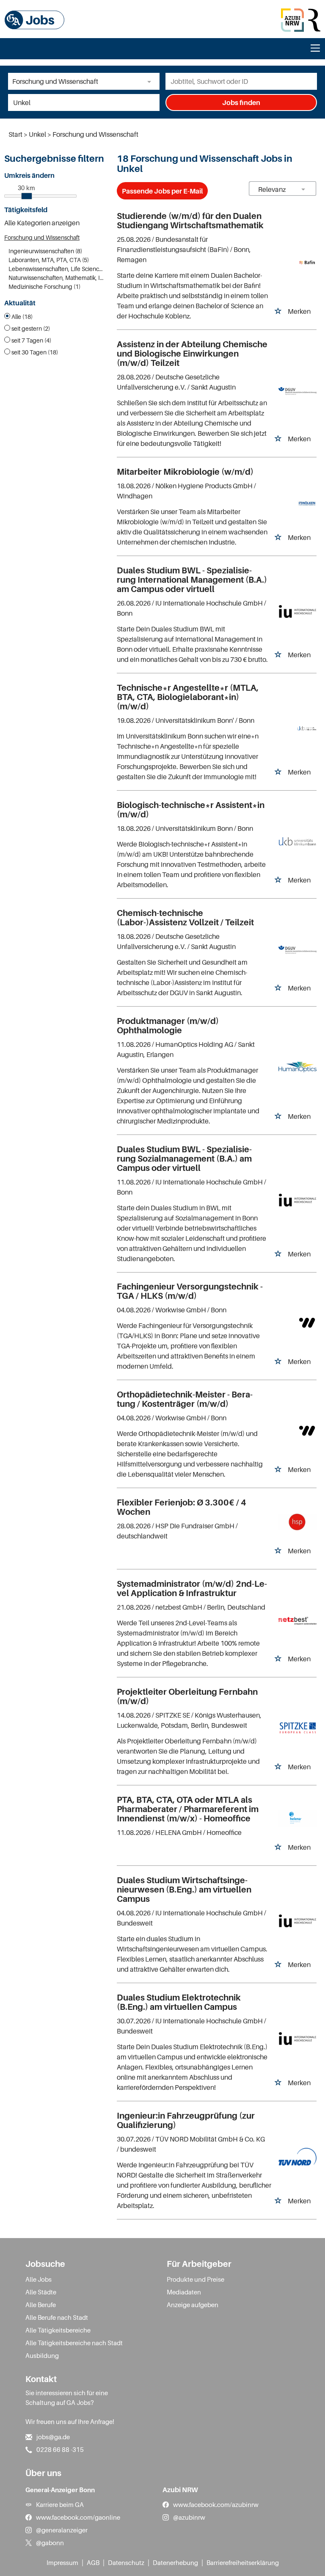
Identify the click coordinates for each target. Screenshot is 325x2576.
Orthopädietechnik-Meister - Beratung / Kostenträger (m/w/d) (185, 1399)
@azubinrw (189, 2517)
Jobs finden (241, 102)
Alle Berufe (41, 2305)
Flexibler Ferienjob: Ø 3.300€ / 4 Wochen (182, 1507)
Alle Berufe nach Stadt (57, 2317)
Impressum (62, 2562)
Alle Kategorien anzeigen (42, 223)
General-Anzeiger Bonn (60, 2490)
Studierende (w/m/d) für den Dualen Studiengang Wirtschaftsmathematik (190, 221)
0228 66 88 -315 (60, 2449)
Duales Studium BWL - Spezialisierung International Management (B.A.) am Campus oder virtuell (192, 580)
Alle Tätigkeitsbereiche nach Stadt (74, 2343)
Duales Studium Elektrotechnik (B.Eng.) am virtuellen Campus (179, 2002)
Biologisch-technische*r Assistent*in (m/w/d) (191, 810)
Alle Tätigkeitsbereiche (58, 2330)
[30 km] (27, 196)
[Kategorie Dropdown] (151, 81)
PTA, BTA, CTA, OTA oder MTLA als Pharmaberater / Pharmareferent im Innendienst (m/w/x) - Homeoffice (188, 1809)
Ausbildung (42, 2355)
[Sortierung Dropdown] (303, 189)
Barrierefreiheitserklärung (243, 2562)
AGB (93, 2562)
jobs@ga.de (53, 2437)
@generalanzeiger (62, 2530)
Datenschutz (126, 2562)
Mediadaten (184, 2292)
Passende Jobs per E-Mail (162, 191)
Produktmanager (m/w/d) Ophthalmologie (168, 1026)
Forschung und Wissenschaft (42, 237)
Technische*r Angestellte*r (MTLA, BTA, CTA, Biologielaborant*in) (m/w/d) (188, 697)
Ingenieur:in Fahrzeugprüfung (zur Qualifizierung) (186, 2120)
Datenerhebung (175, 2562)
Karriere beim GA (60, 2504)
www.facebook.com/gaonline (78, 2517)
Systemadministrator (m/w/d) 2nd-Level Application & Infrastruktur (192, 1588)
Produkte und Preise (196, 2279)
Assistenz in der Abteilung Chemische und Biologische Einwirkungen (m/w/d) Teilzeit (192, 354)
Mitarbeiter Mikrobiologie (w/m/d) (185, 472)
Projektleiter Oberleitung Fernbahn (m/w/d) (187, 1696)
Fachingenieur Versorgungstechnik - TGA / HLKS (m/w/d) (190, 1291)
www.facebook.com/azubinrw (216, 2504)
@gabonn (50, 2543)
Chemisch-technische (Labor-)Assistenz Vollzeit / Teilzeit (185, 918)
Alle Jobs (39, 2279)
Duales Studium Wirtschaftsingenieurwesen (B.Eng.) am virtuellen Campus (184, 1890)
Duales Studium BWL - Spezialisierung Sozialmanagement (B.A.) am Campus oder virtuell (184, 1159)
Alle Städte (41, 2292)
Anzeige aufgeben (193, 2305)
